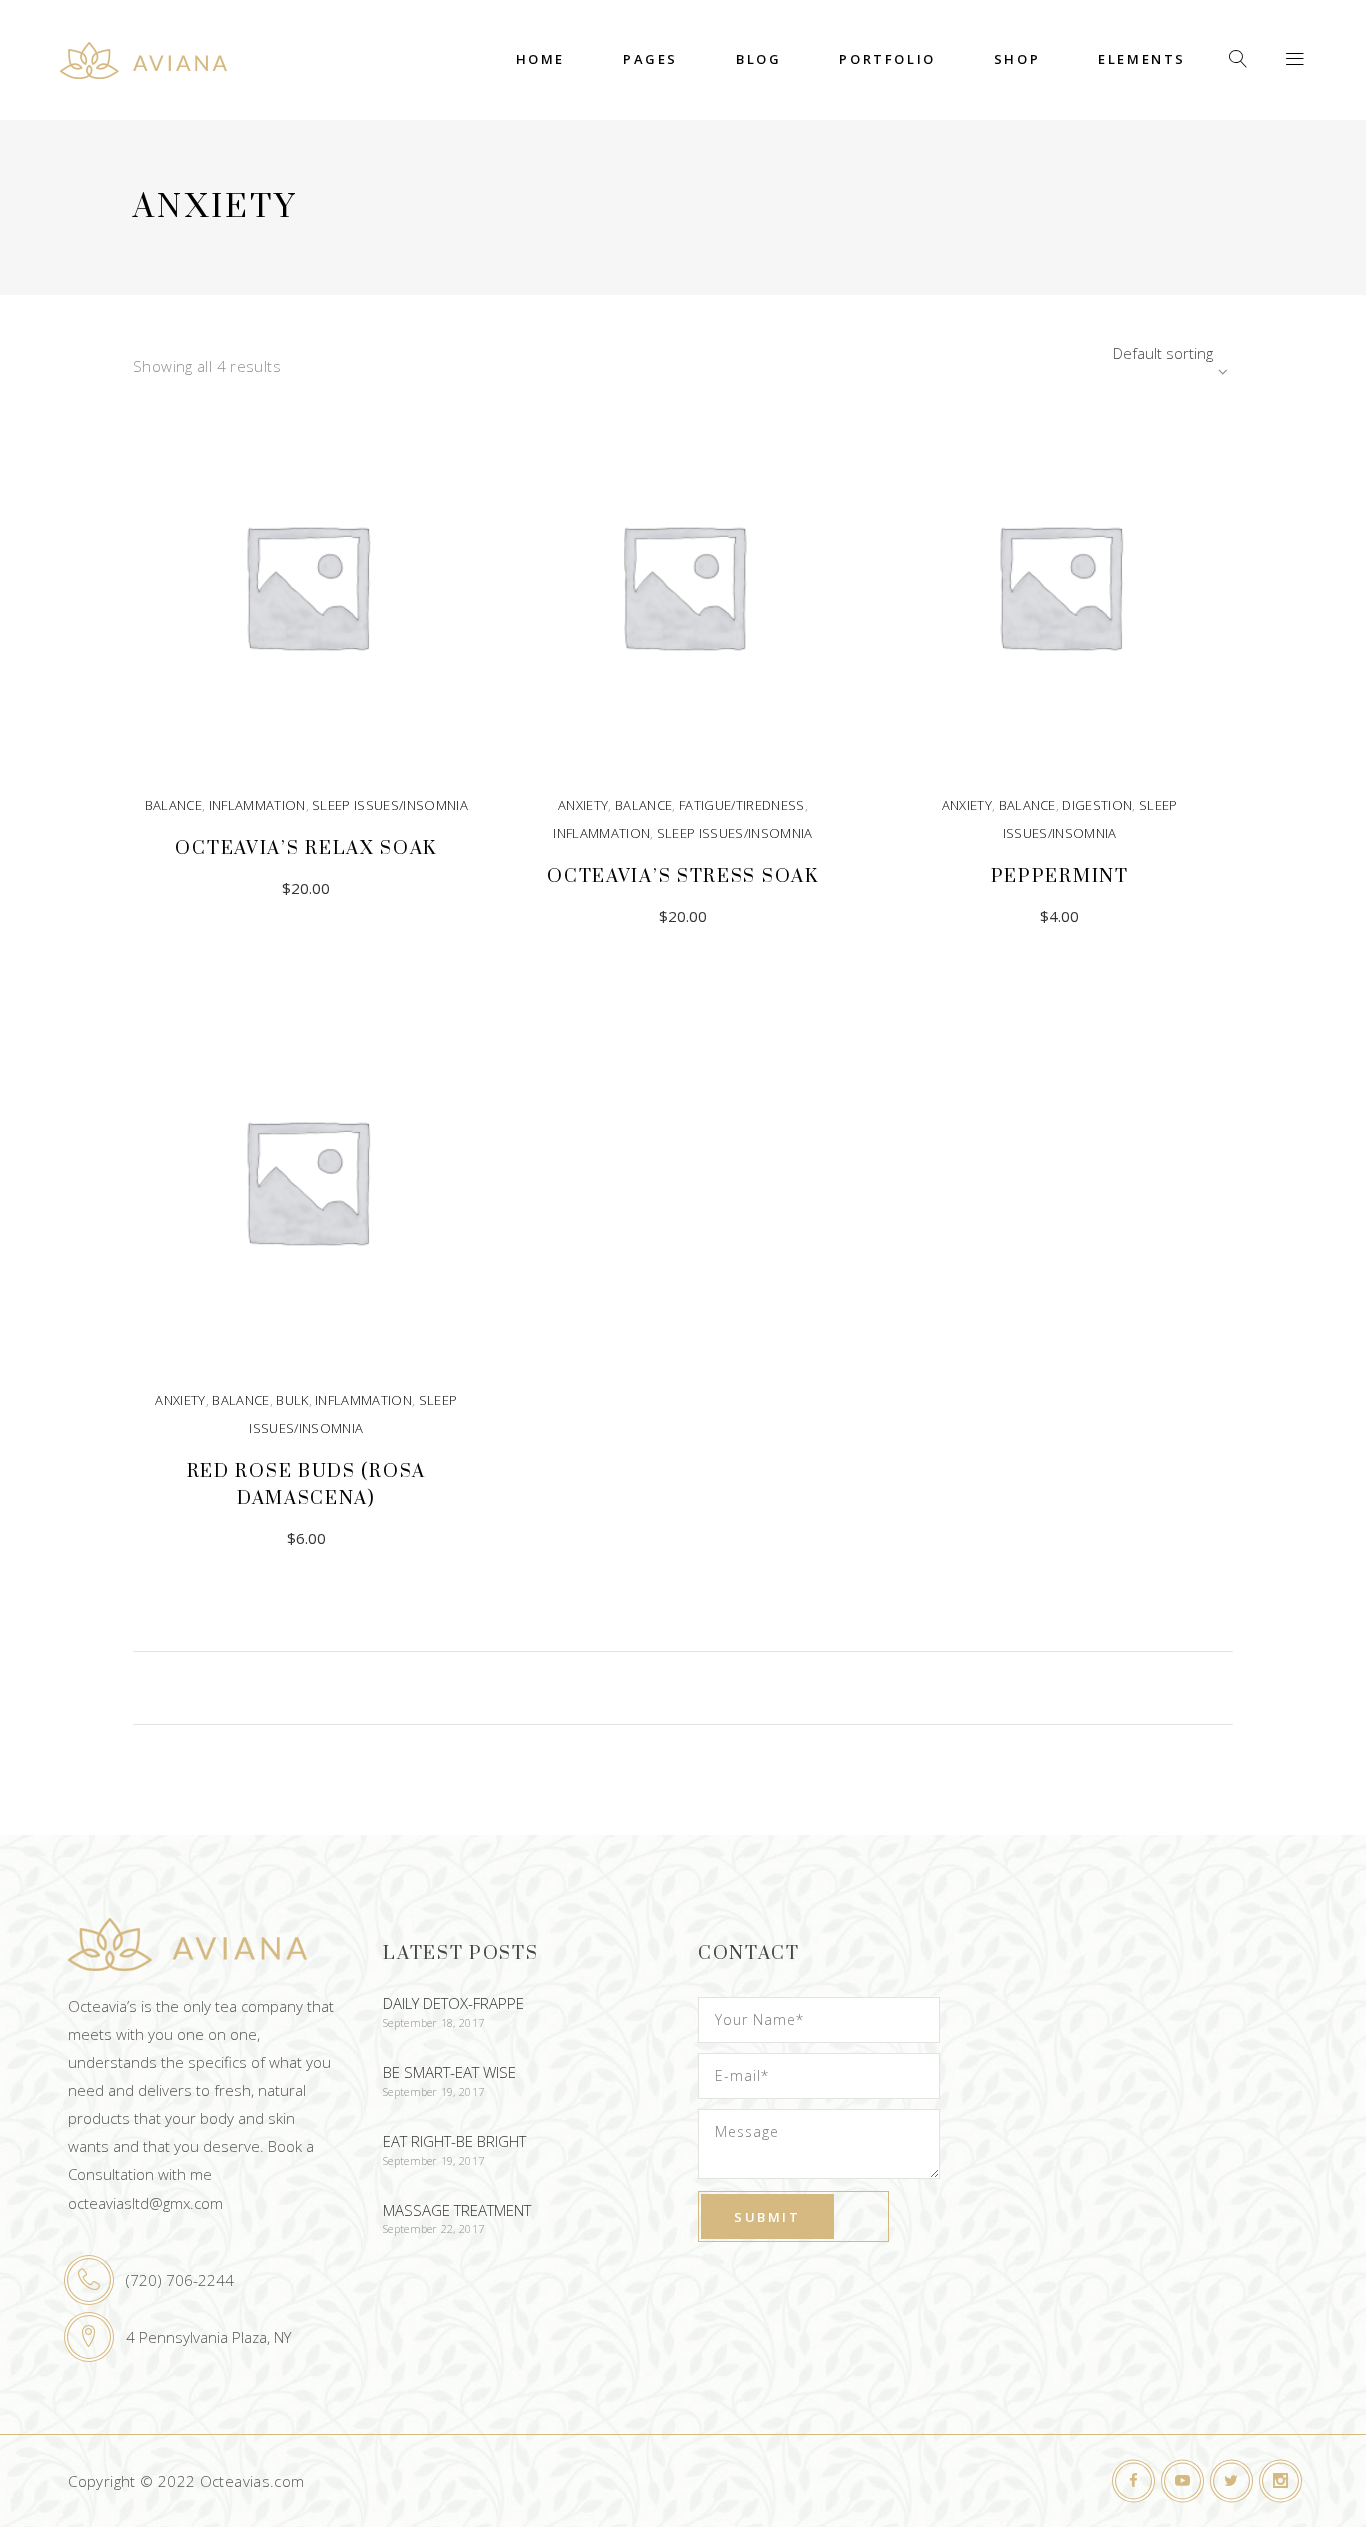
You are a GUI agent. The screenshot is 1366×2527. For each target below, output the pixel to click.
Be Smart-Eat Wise (449, 2072)
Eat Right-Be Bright (454, 2141)
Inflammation (257, 805)
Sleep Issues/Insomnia (390, 805)
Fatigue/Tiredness (742, 805)
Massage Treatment (457, 2210)
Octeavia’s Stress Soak (682, 876)
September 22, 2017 (433, 2228)
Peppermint (1060, 876)
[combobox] (1108, 353)
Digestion (1097, 805)
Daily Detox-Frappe (453, 2003)
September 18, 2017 (433, 2022)
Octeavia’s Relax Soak (306, 848)
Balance (173, 805)
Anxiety (583, 805)
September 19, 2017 (433, 2091)
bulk (292, 1400)
